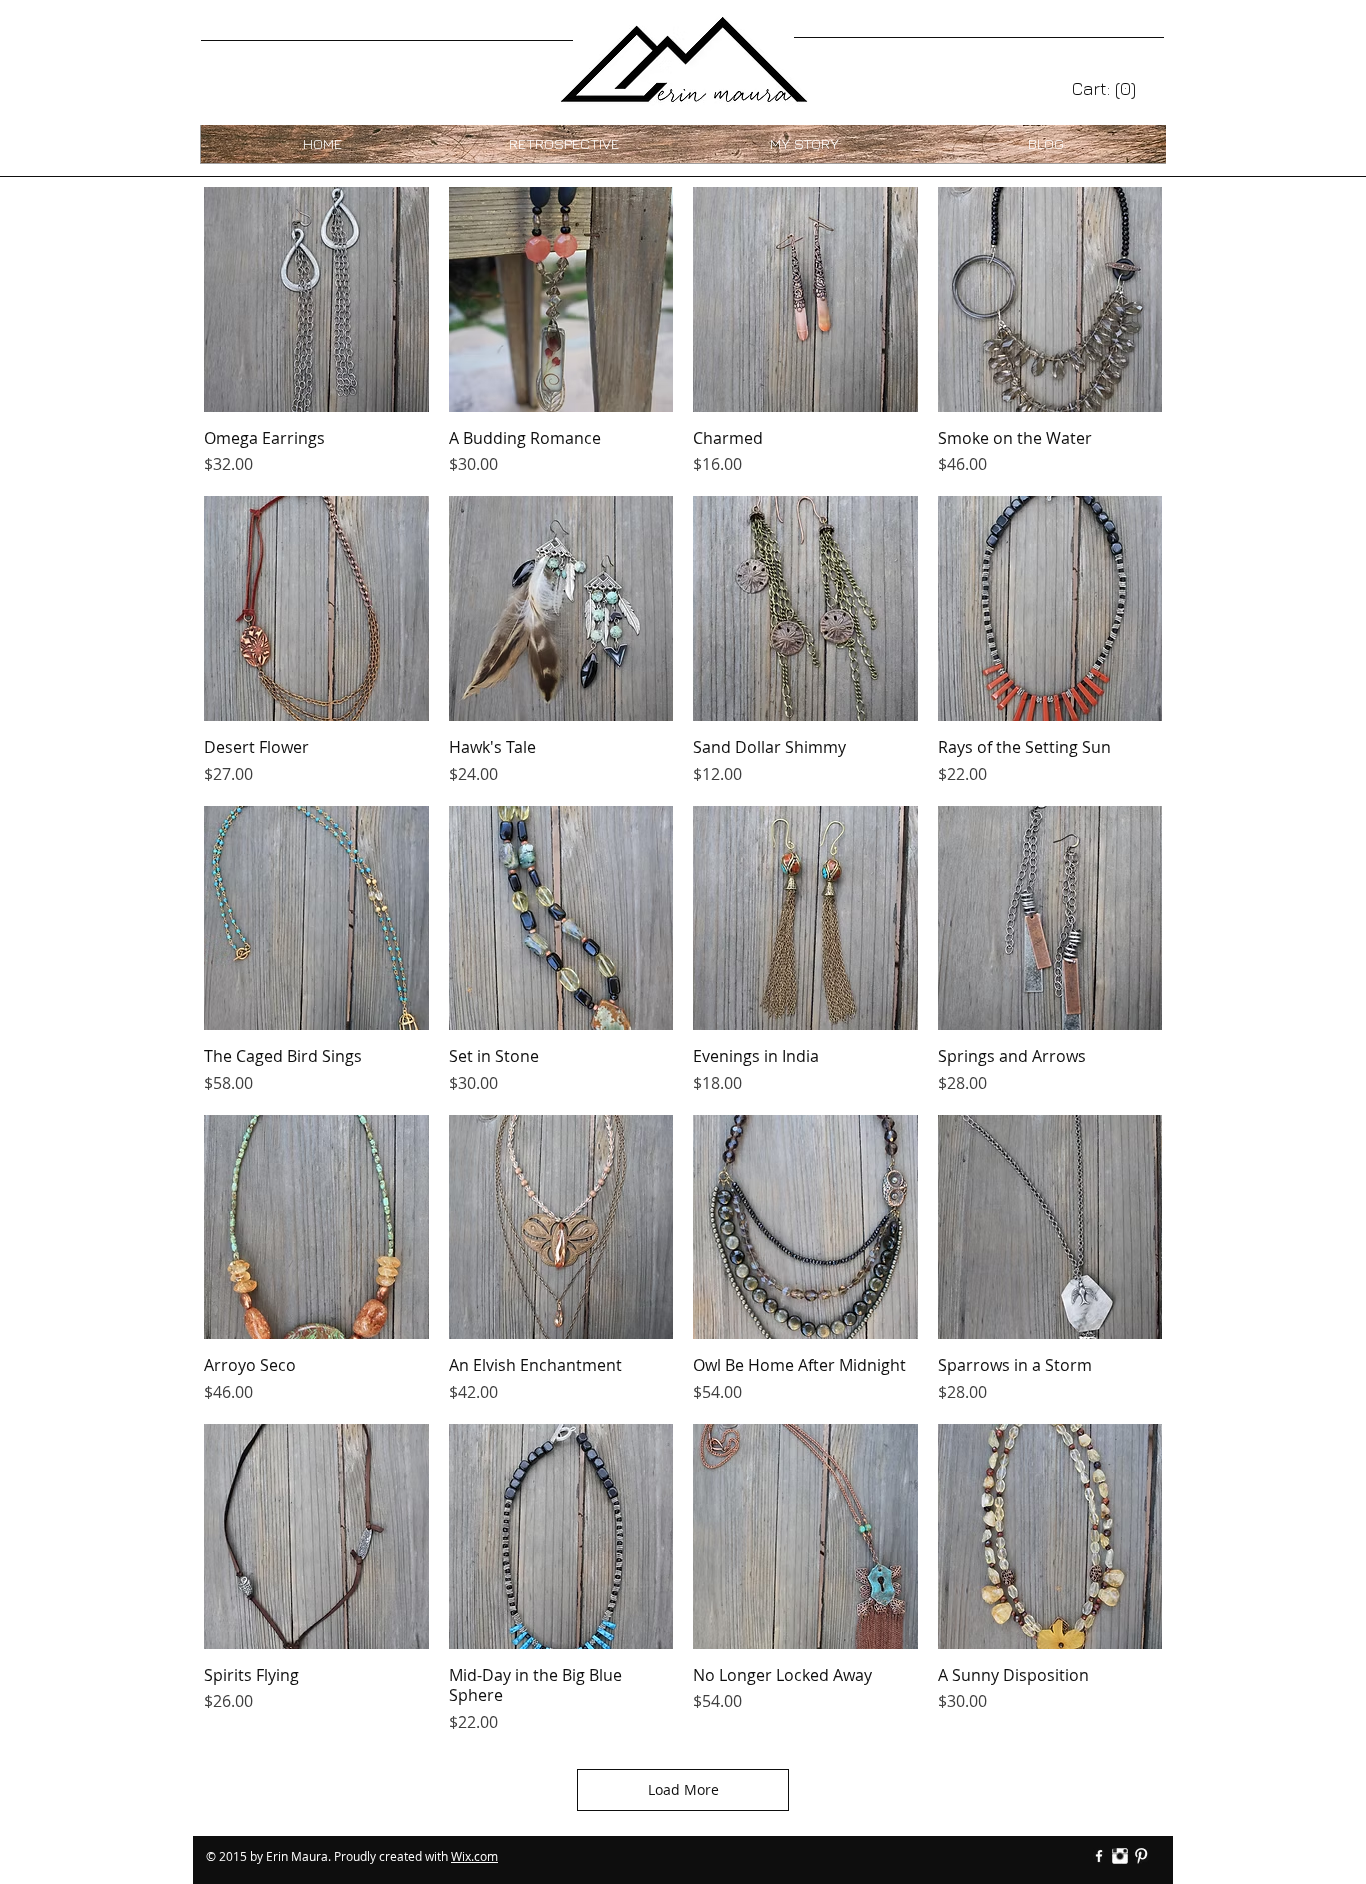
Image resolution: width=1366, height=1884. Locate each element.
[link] (1104, 88)
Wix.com (474, 1856)
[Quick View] (316, 299)
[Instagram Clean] (1120, 1856)
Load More (683, 1789)
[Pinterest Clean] (1141, 1856)
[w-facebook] (1099, 1856)
